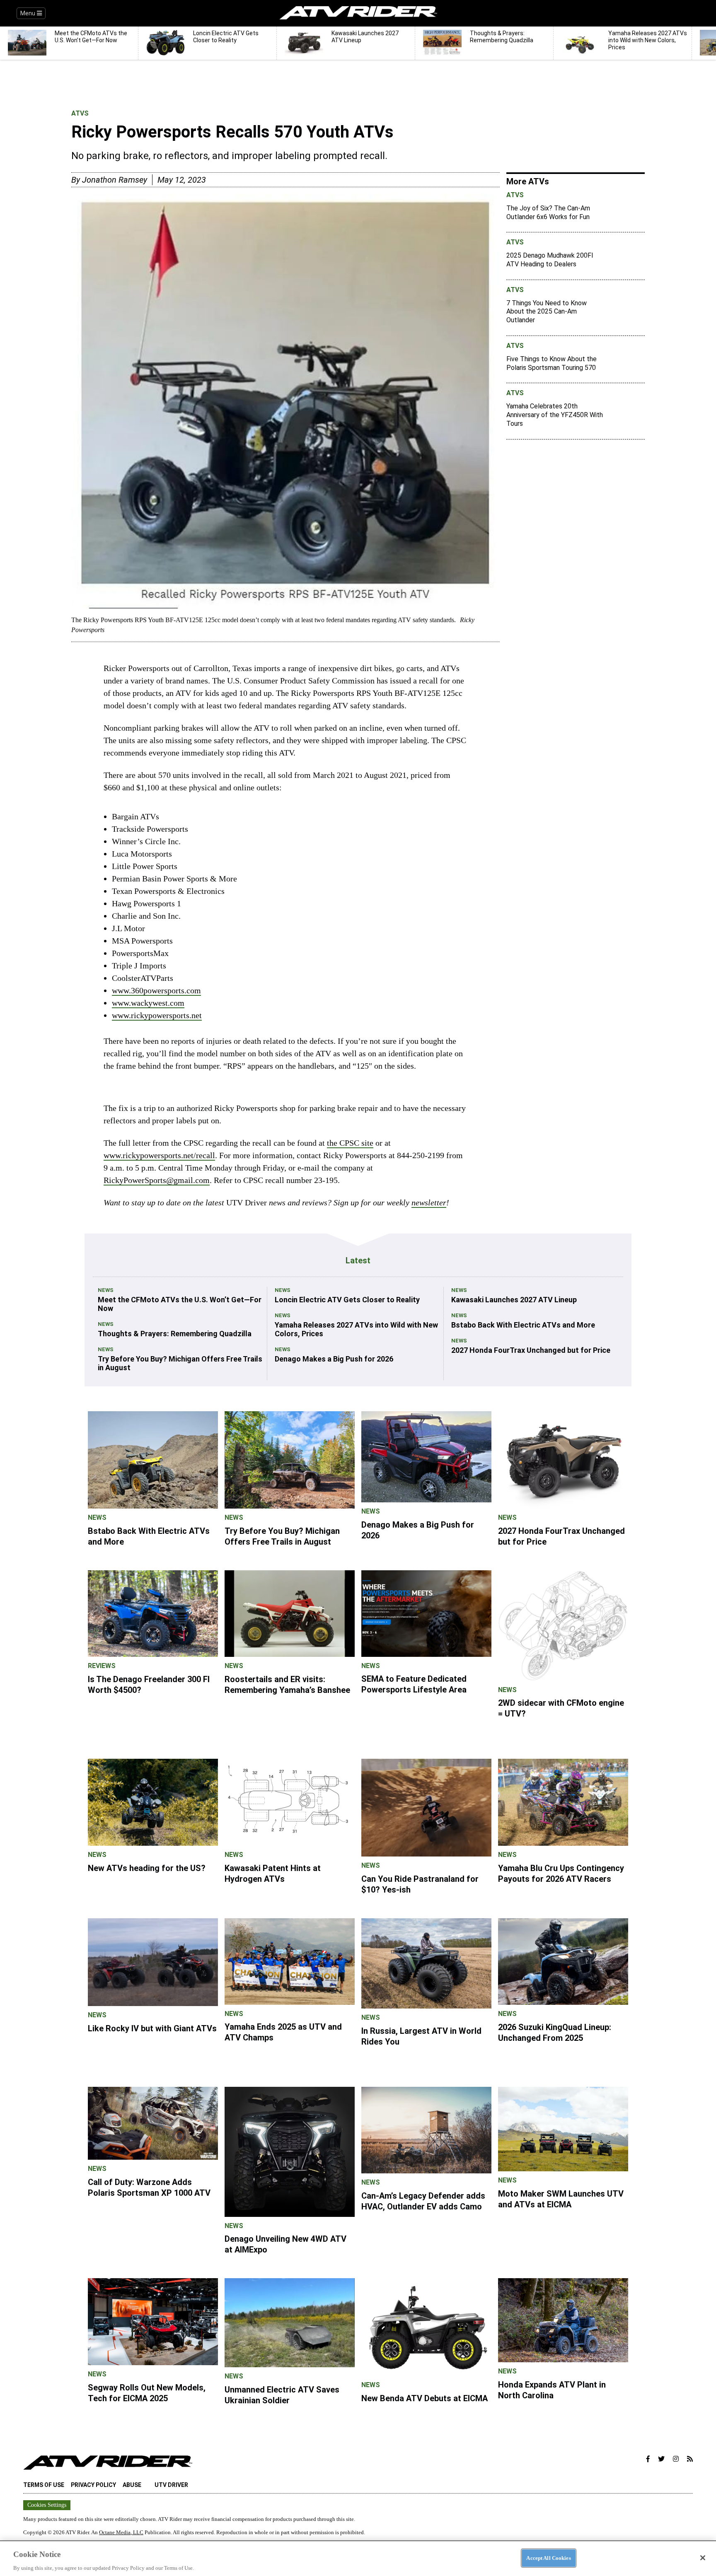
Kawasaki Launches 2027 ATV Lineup (514, 1300)
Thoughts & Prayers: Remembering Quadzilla (175, 1334)
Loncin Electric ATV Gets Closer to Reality (347, 1300)
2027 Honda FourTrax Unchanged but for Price (531, 1350)
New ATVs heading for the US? (147, 1868)
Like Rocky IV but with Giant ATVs (152, 2028)
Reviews (102, 1666)
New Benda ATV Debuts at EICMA (425, 2398)
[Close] (703, 2558)
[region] (358, 2558)
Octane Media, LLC (121, 2532)
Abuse (132, 2485)
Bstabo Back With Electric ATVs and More (523, 1325)
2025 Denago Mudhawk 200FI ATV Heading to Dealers (550, 260)
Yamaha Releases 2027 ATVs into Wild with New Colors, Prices (356, 1329)
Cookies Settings (47, 2505)
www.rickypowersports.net (157, 1015)
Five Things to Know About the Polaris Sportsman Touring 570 (552, 363)
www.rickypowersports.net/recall (159, 1155)
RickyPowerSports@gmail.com (157, 1180)
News (106, 1290)
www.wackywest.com (148, 1003)
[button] (648, 2459)
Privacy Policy (93, 2485)
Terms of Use (44, 2485)
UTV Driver (171, 2485)
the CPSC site (350, 1143)
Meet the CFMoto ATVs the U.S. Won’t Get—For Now (180, 1304)
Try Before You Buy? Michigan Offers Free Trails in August (180, 1363)
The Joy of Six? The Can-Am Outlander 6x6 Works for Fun (548, 212)
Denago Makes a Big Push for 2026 (334, 1359)
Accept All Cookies (548, 2558)
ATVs (80, 113)
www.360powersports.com (156, 990)
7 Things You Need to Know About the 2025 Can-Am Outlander (547, 312)
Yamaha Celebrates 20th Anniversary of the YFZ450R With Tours (555, 415)
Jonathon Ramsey (115, 180)
